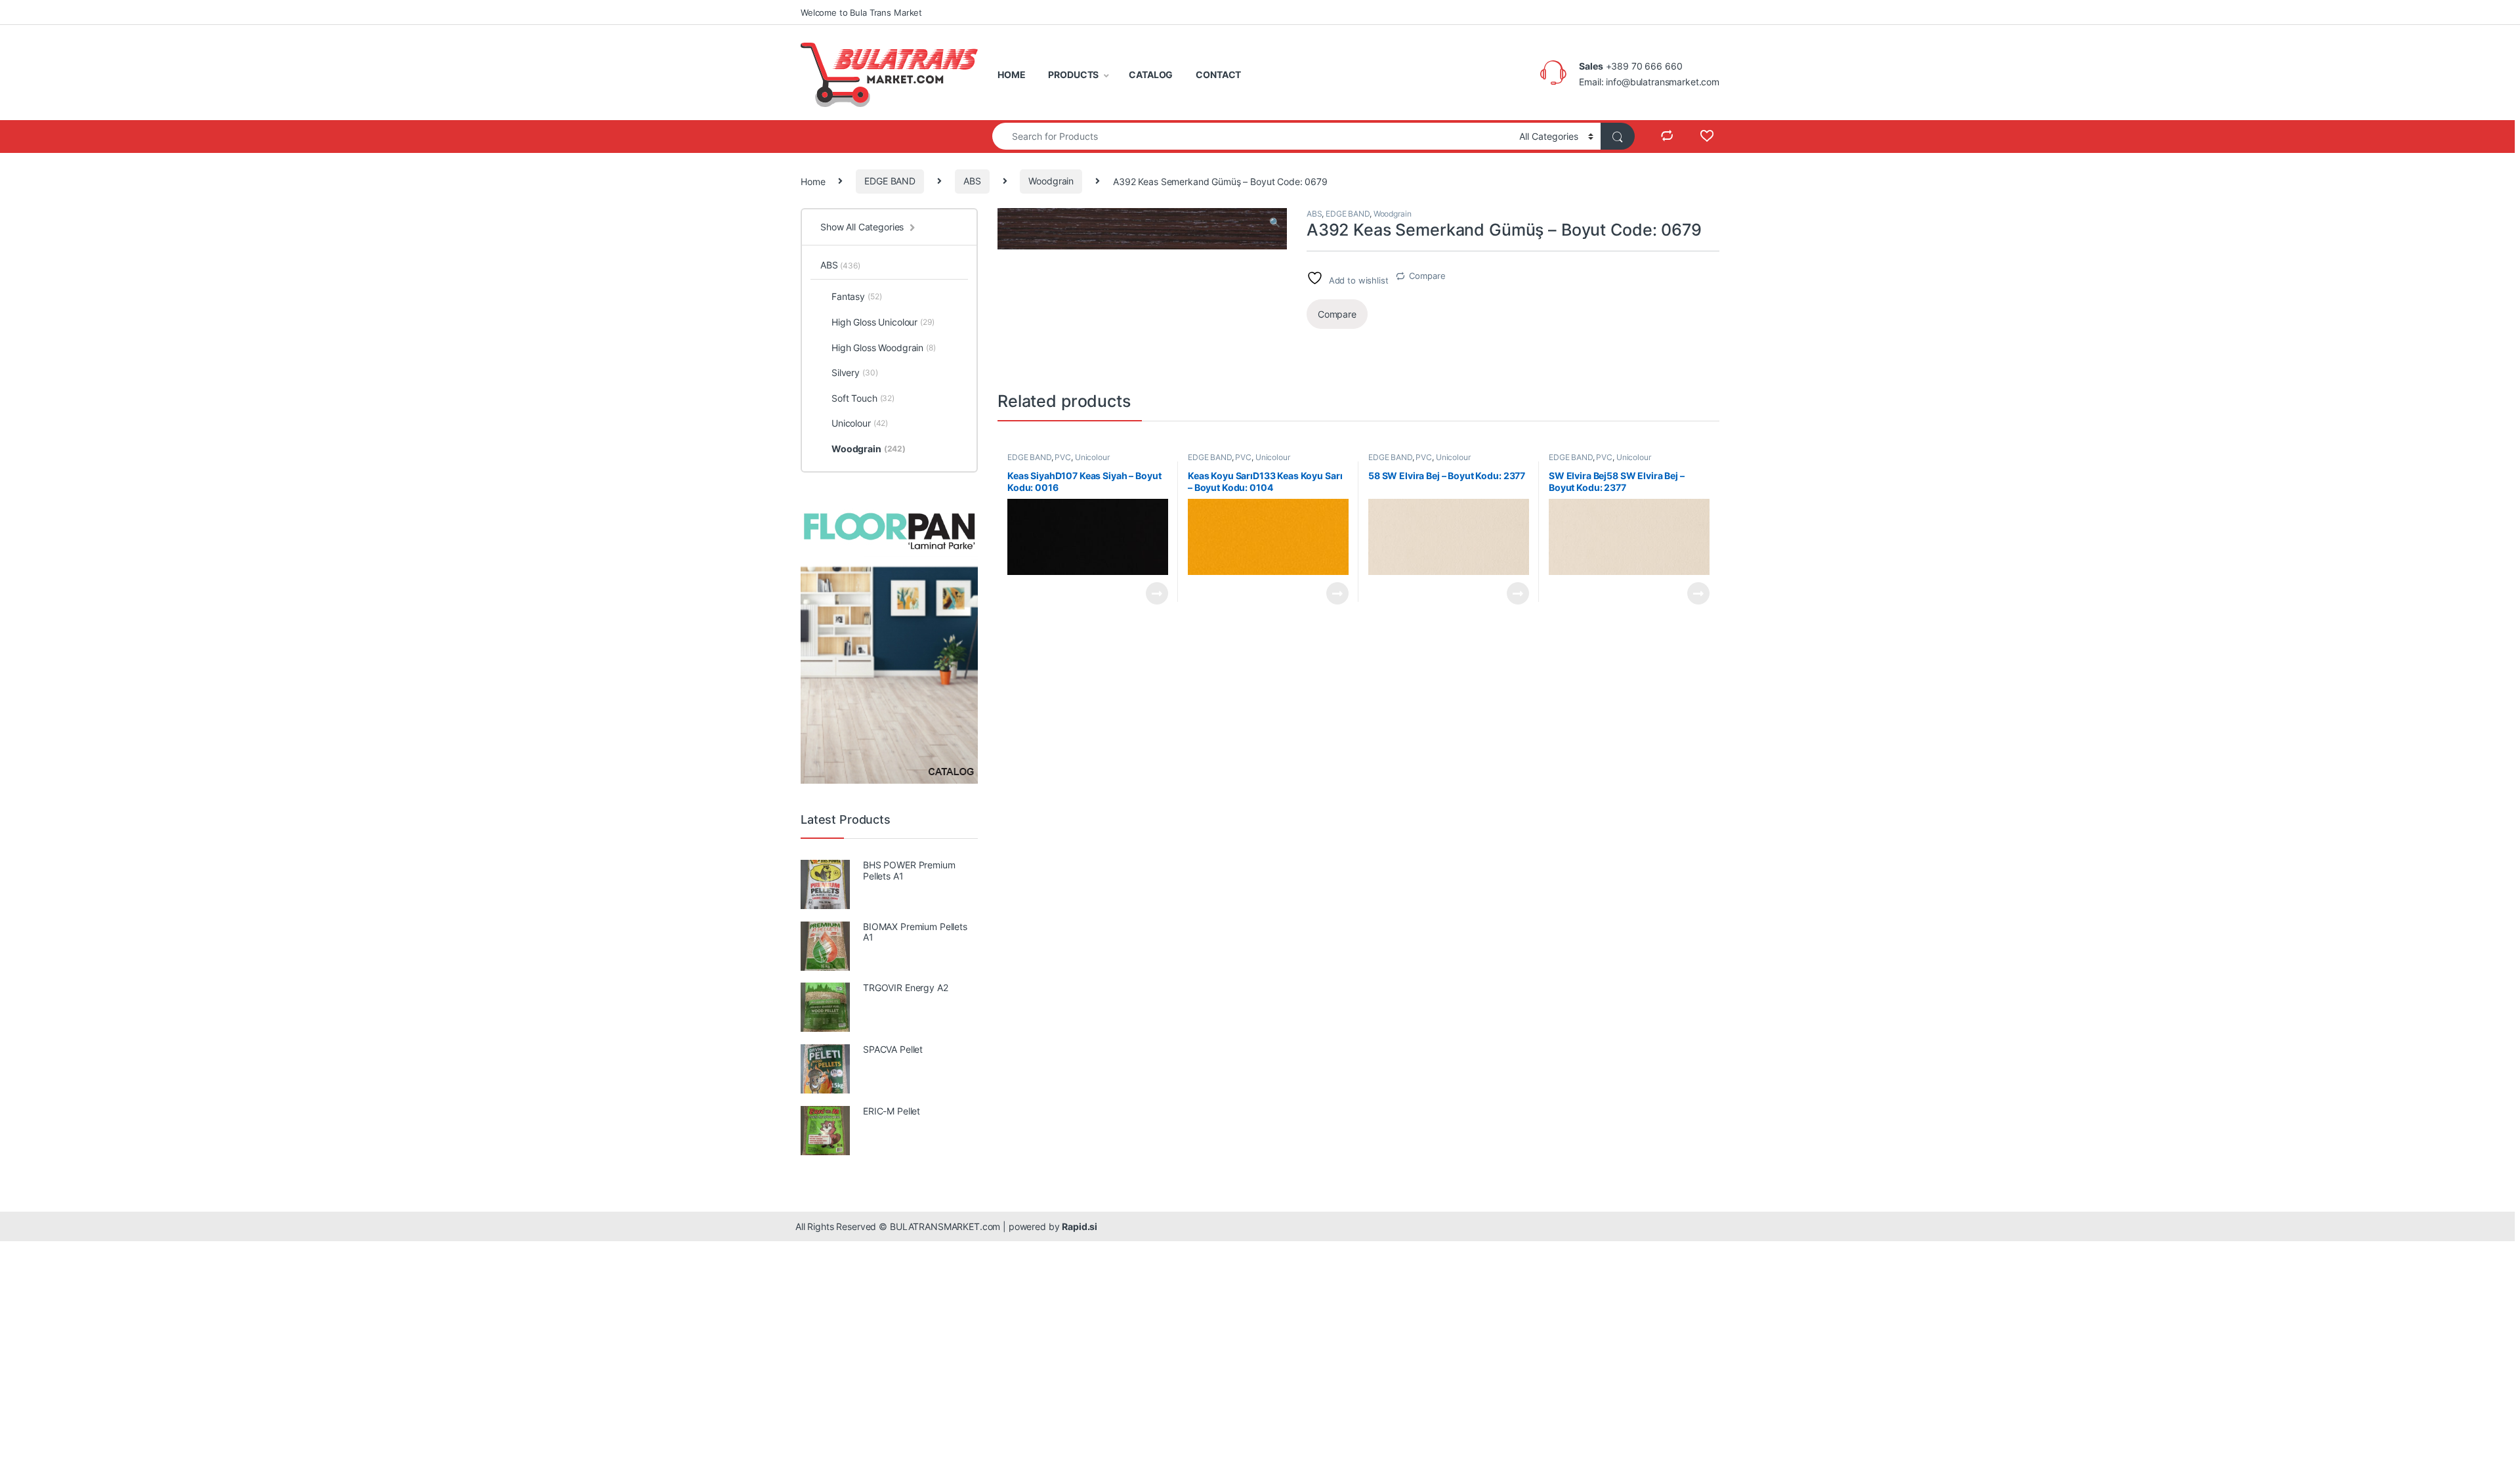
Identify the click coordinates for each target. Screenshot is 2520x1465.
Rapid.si (1080, 1226)
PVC (1063, 457)
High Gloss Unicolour (883, 322)
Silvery (854, 372)
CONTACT (1218, 74)
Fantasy (856, 296)
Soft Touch (863, 398)
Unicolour (1092, 457)
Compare (1427, 276)
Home (813, 181)
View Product (1151, 593)
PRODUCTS (1073, 74)
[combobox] (1252, 136)
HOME (1011, 74)
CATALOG (1151, 74)
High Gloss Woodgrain (884, 348)
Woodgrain (1051, 181)
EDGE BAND (890, 181)
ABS (972, 181)
